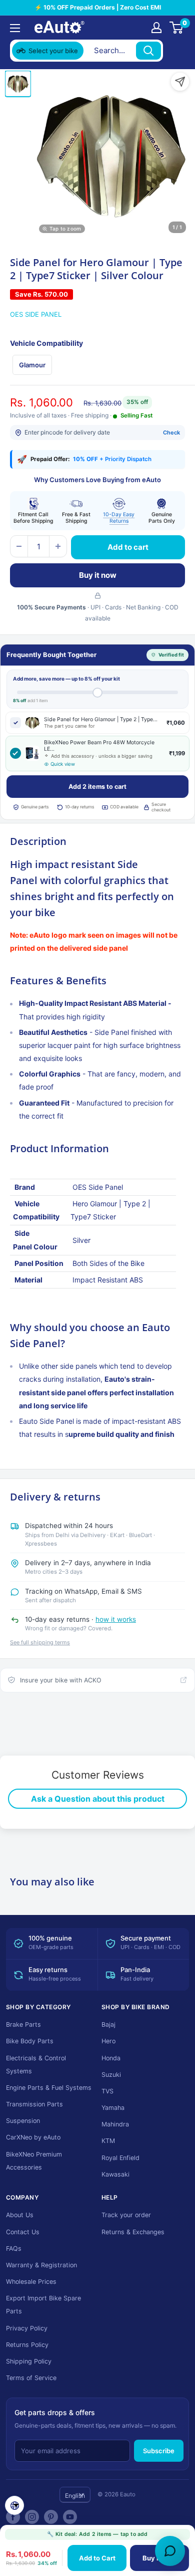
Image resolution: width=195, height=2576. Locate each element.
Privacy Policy (27, 2328)
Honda (111, 2058)
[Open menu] (15, 28)
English (75, 2496)
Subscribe (159, 2451)
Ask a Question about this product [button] (98, 1799)
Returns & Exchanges (133, 2232)
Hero (108, 2041)
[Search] (148, 51)
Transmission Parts (34, 2104)
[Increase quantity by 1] (58, 546)
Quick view (63, 764)
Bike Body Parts (30, 2041)
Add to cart (128, 547)
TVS (107, 2091)
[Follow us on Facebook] (13, 2517)
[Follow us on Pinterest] (51, 2517)
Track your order (126, 2215)
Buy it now (98, 575)
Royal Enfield (120, 2158)
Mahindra (115, 2124)
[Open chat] (170, 2551)
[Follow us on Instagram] (32, 2517)
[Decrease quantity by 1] (19, 546)
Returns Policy (27, 2345)
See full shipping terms (40, 1642)
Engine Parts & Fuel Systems (49, 2088)
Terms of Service (31, 2378)
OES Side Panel (36, 314)
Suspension (23, 2121)
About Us (20, 2215)
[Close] (175, 51)
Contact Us (23, 2232)
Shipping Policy (29, 2361)
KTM (108, 2141)
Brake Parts (23, 2024)
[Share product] (180, 82)
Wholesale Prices (31, 2282)
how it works (116, 1619)
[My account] (156, 28)
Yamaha (113, 2108)
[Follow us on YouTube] (70, 2517)
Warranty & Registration (41, 2265)
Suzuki (111, 2075)
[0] (177, 28)
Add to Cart (97, 2558)
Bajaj (108, 2024)
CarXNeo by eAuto (33, 2137)
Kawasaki (115, 2174)
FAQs (14, 2248)
